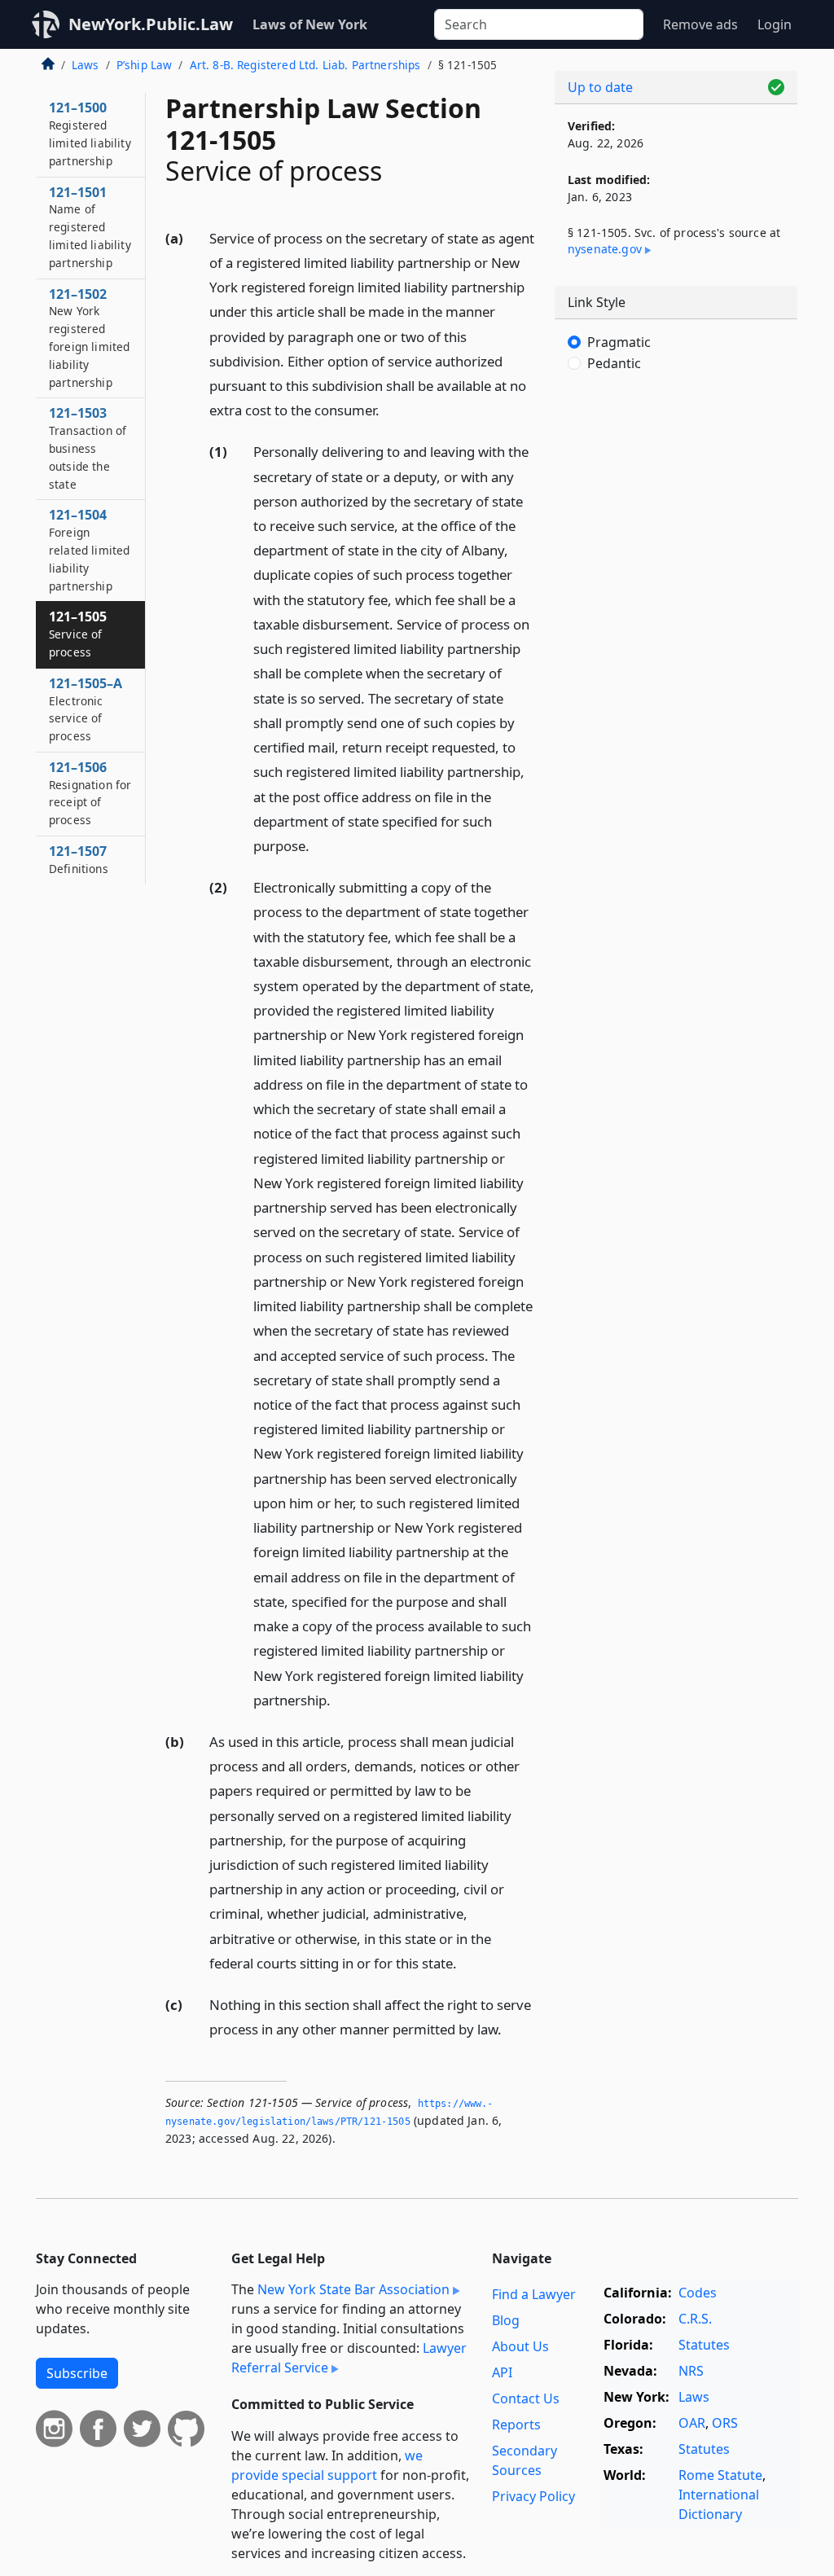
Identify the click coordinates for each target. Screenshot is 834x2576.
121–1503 (88, 448)
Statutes (704, 2345)
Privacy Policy (533, 2496)
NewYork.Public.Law (151, 24)
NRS (691, 2371)
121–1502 (89, 338)
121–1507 (79, 859)
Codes (698, 2293)
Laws (86, 65)
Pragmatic (619, 342)
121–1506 (90, 793)
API (502, 2372)
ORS (725, 2423)
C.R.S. (695, 2319)
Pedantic (614, 363)
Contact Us (526, 2398)
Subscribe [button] (77, 2373)
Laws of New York (310, 24)
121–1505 (78, 634)
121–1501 (90, 227)
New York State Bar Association (353, 2289)
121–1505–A (86, 709)
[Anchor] (388, 409)
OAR (692, 2423)
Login (775, 24)
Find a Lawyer (534, 2294)
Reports (516, 2425)
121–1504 (89, 549)
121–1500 (90, 133)
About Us (520, 2346)
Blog (506, 2320)
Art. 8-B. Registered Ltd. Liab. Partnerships (305, 65)
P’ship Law (145, 65)
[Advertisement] (676, 513)
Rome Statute (720, 2475)
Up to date (600, 87)
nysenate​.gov (605, 249)
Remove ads (700, 24)
